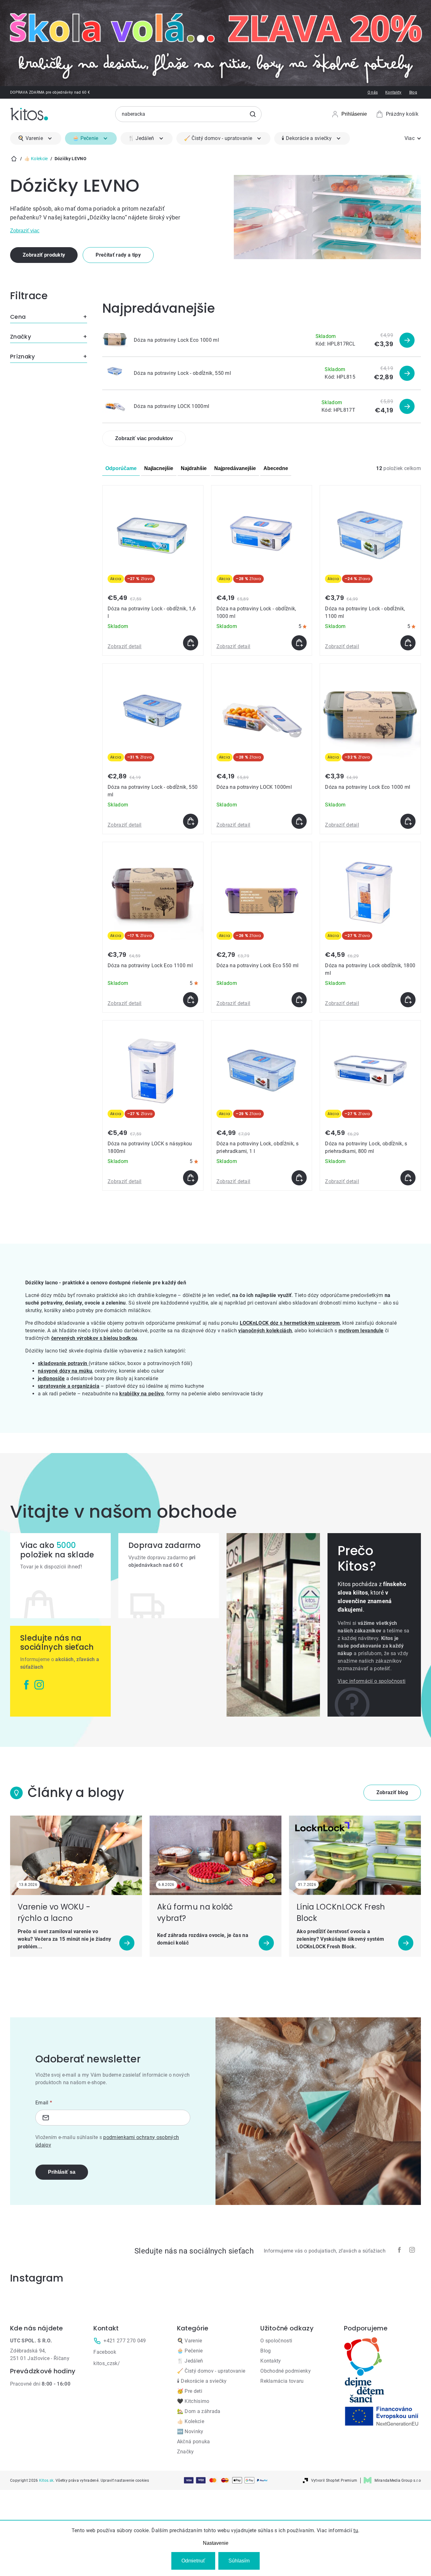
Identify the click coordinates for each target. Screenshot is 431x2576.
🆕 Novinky (190, 2431)
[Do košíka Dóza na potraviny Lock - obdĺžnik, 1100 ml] (408, 643)
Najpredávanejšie (235, 468)
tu (356, 2530)
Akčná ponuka (194, 2442)
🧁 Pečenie (190, 2351)
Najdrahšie (194, 468)
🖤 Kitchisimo (193, 2401)
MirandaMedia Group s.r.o (398, 2480)
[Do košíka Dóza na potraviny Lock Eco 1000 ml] (408, 821)
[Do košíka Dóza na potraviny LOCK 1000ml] (299, 821)
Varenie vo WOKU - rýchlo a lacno (54, 1913)
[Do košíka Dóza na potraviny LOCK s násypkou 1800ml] (191, 1178)
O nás (373, 92)
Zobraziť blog (392, 1792)
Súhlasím (239, 2561)
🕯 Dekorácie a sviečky (202, 2381)
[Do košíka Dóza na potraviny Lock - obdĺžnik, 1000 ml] (299, 643)
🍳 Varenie (190, 2341)
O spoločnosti (276, 2341)
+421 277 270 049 (125, 2341)
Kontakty (393, 92)
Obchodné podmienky (286, 2371)
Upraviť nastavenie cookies (125, 2480)
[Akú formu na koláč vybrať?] (215, 1855)
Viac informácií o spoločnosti (372, 1681)
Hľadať (253, 114)
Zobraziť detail (125, 646)
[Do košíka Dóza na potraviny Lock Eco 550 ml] (299, 1000)
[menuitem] (36, 138)
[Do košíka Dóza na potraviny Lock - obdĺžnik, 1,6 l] (191, 643)
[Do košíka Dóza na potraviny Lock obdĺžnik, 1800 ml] (408, 1000)
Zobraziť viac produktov (144, 438)
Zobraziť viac (25, 231)
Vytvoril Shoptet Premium (334, 2480)
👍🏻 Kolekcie (191, 2421)
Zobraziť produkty (44, 255)
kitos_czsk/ (107, 2363)
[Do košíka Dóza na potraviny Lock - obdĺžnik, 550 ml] (191, 821)
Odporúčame (121, 468)
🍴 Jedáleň (190, 2361)
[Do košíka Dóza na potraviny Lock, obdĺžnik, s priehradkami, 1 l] (299, 1178)
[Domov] (14, 159)
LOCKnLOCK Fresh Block (326, 1947)
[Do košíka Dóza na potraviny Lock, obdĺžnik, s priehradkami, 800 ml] (408, 1178)
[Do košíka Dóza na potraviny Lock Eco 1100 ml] (191, 1000)
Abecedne (276, 468)
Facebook (105, 2352)
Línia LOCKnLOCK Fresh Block (341, 1913)
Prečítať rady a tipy (118, 255)
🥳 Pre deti (190, 2391)
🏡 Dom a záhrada (199, 2411)
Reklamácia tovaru (282, 2381)
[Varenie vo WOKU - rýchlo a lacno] (76, 1855)
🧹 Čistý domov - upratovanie (211, 2371)
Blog (413, 92)
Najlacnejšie (159, 468)
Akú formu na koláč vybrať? (195, 1913)
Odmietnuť (193, 2561)
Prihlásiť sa (62, 2172)
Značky (186, 2452)
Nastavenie (216, 2543)
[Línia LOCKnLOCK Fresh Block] (355, 1855)
